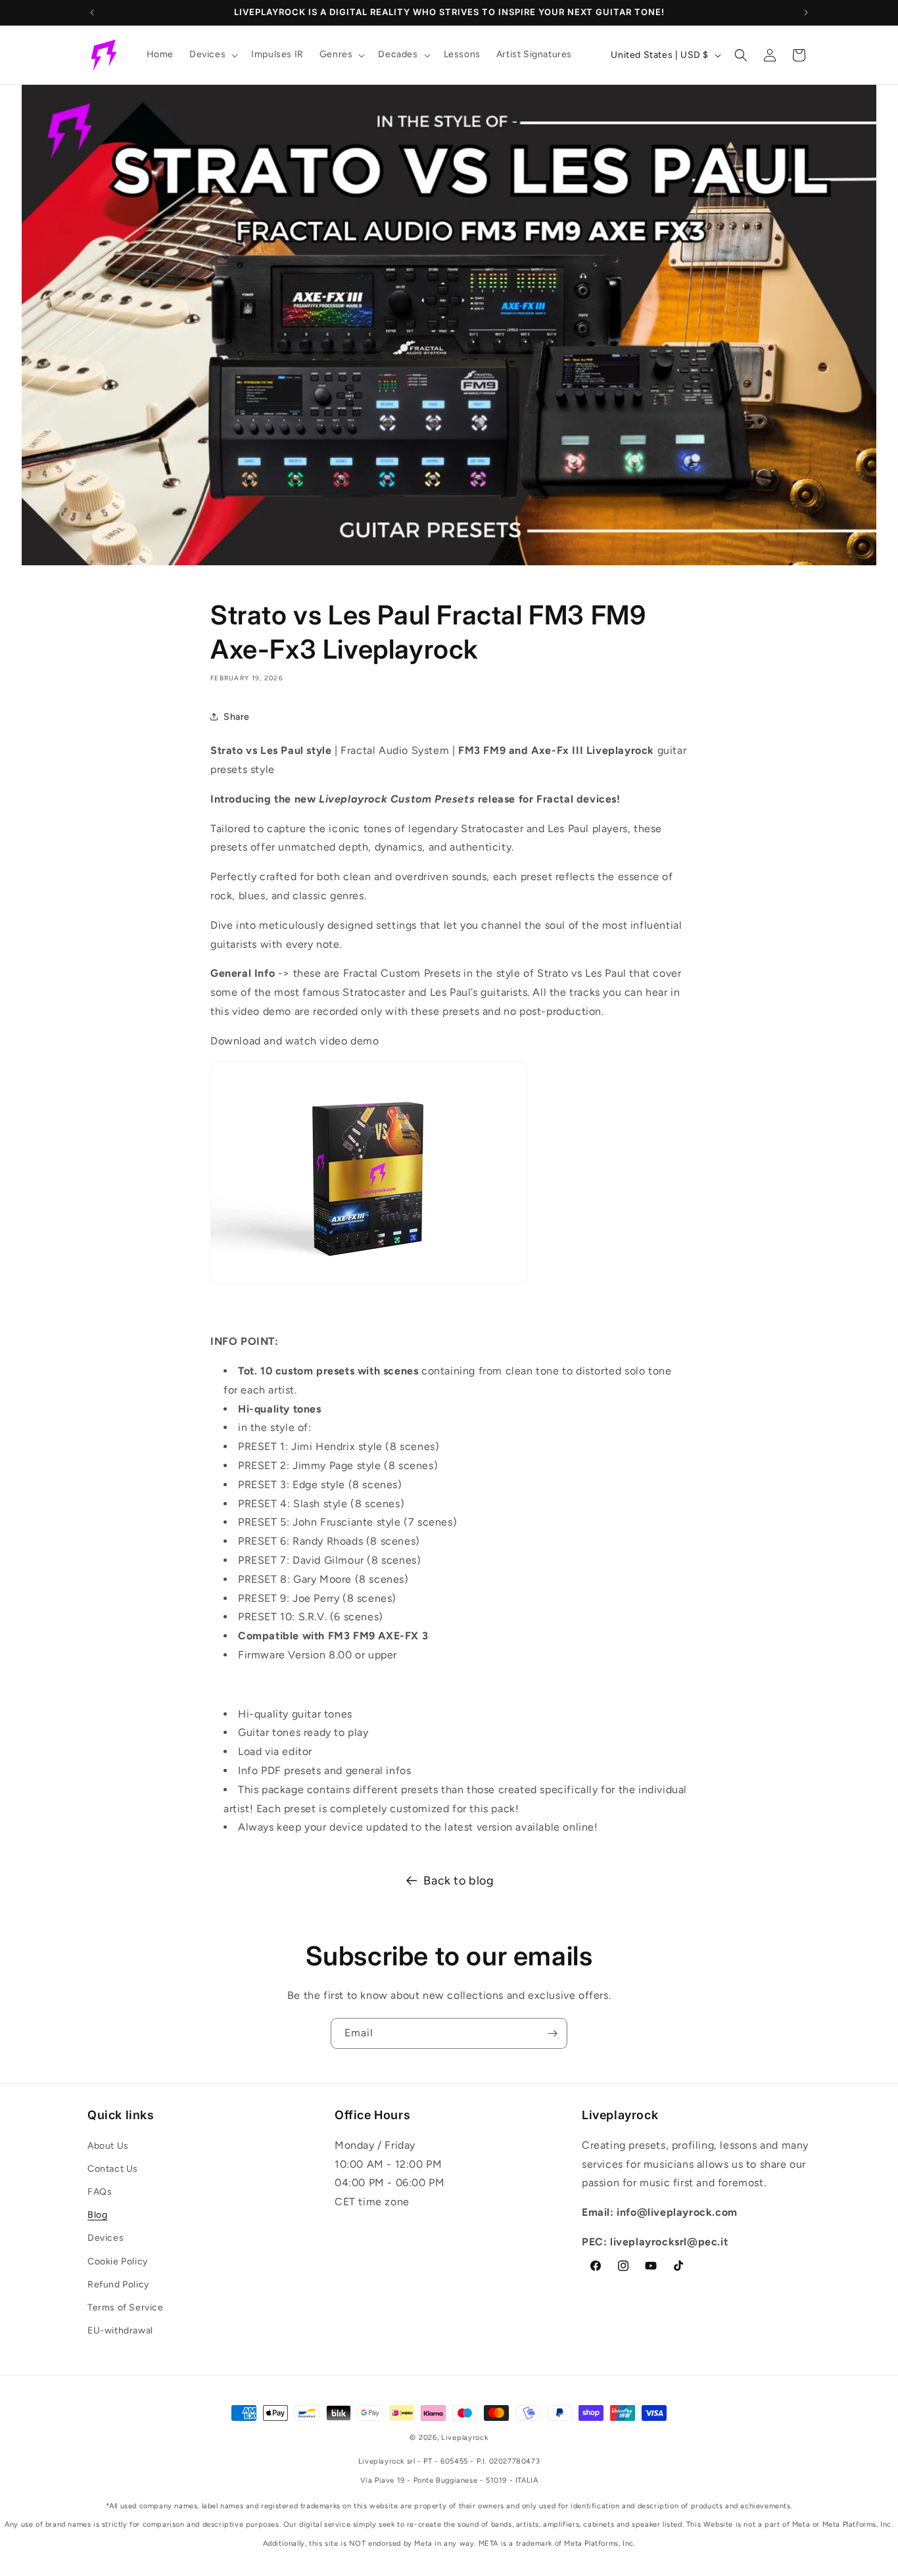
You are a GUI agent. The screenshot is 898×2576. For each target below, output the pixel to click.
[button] (212, 55)
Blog (97, 2215)
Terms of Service (126, 2307)
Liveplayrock (464, 2438)
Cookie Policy (118, 2261)
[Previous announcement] (92, 12)
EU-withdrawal (120, 2330)
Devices (106, 2238)
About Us (108, 2146)
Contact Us (113, 2169)
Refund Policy (118, 2284)
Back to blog (459, 1881)
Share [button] (237, 717)
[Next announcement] (806, 12)
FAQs (100, 2192)
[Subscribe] (552, 2033)
